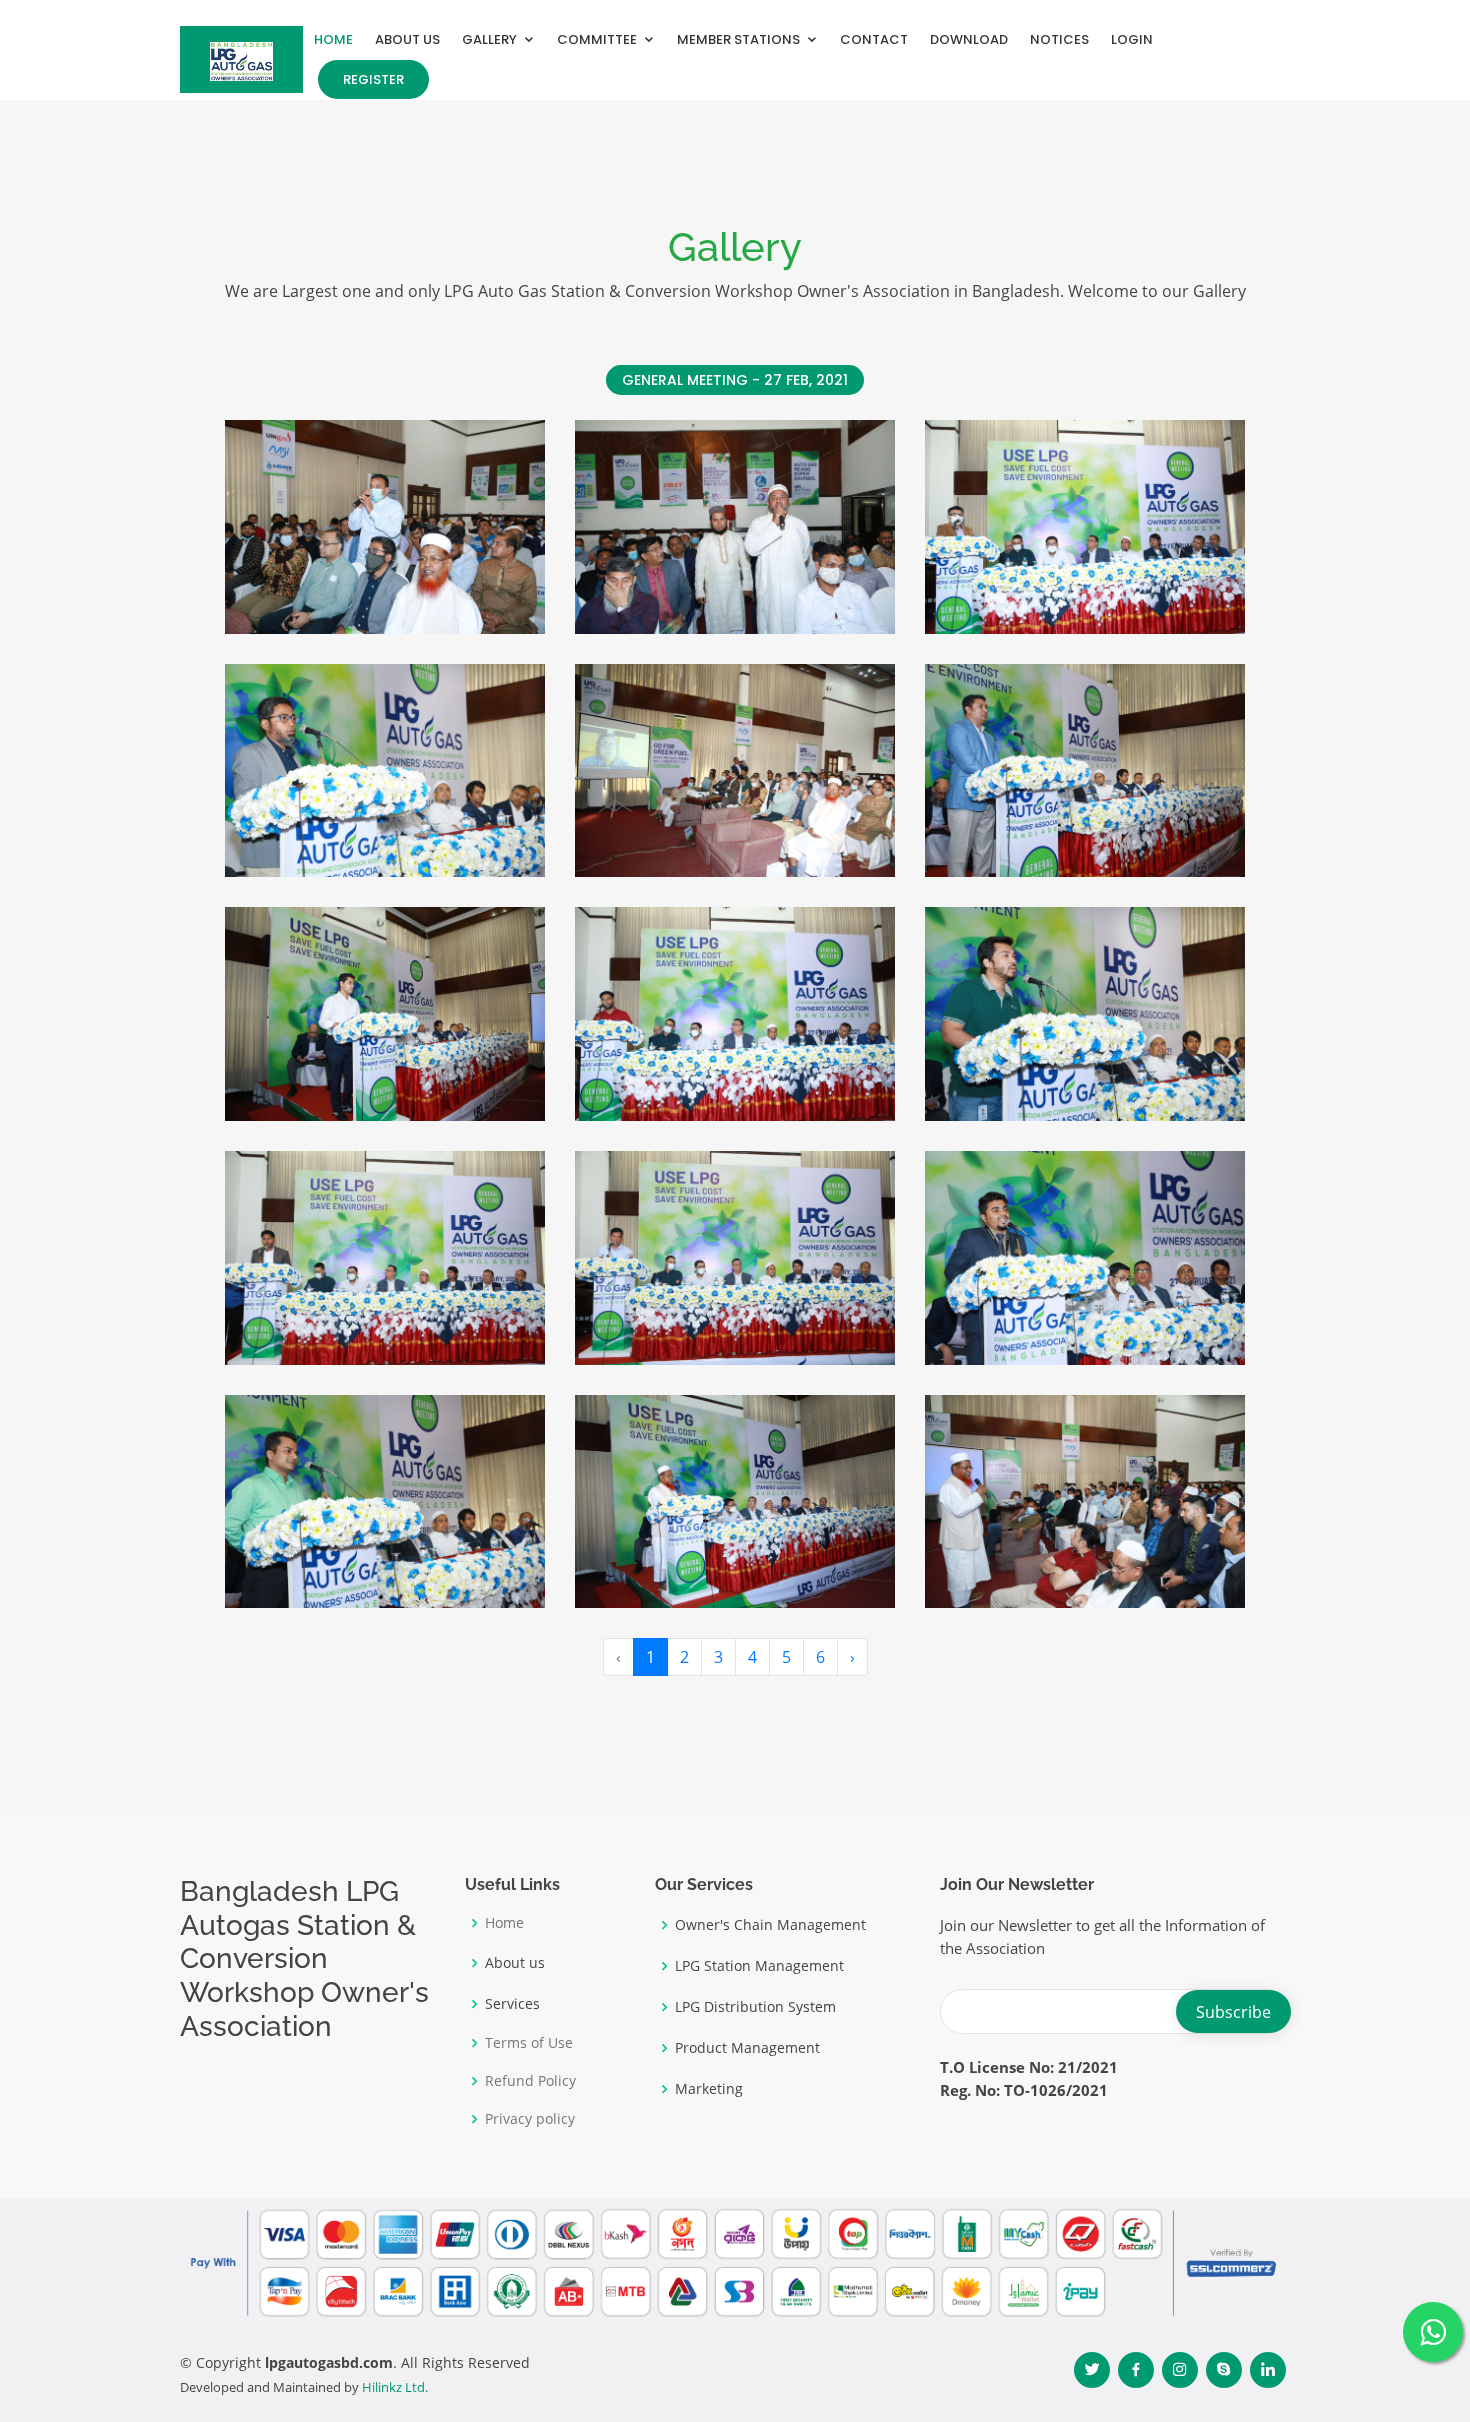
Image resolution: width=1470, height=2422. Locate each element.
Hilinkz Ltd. (395, 2387)
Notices (1059, 39)
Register (373, 79)
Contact (874, 39)
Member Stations (738, 39)
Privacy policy (530, 2119)
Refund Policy (530, 2081)
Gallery (489, 39)
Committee (597, 39)
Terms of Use (529, 2043)
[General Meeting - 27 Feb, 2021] (382, 593)
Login (1132, 39)
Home (333, 39)
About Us (407, 39)
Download (969, 39)
